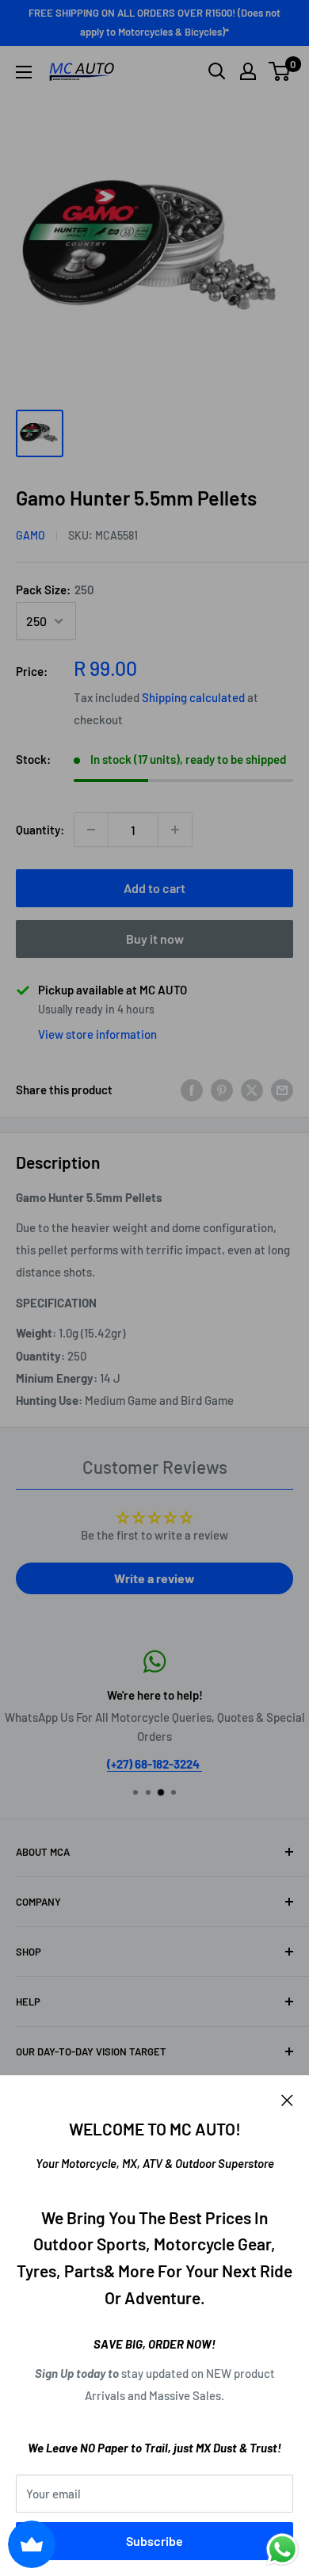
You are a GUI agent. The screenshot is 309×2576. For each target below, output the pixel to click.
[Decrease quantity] (91, 830)
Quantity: (40, 830)
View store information (97, 1034)
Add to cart (154, 888)
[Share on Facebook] (192, 1089)
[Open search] (217, 71)
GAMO (31, 535)
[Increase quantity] (175, 830)
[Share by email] (282, 1089)
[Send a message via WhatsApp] (282, 2549)
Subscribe (154, 2541)
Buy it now (155, 939)
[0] (280, 71)
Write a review (154, 1578)
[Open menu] (24, 72)
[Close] (287, 2099)
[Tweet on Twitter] (252, 1089)
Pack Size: (55, 590)
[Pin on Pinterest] (222, 1089)
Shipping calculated (193, 697)
